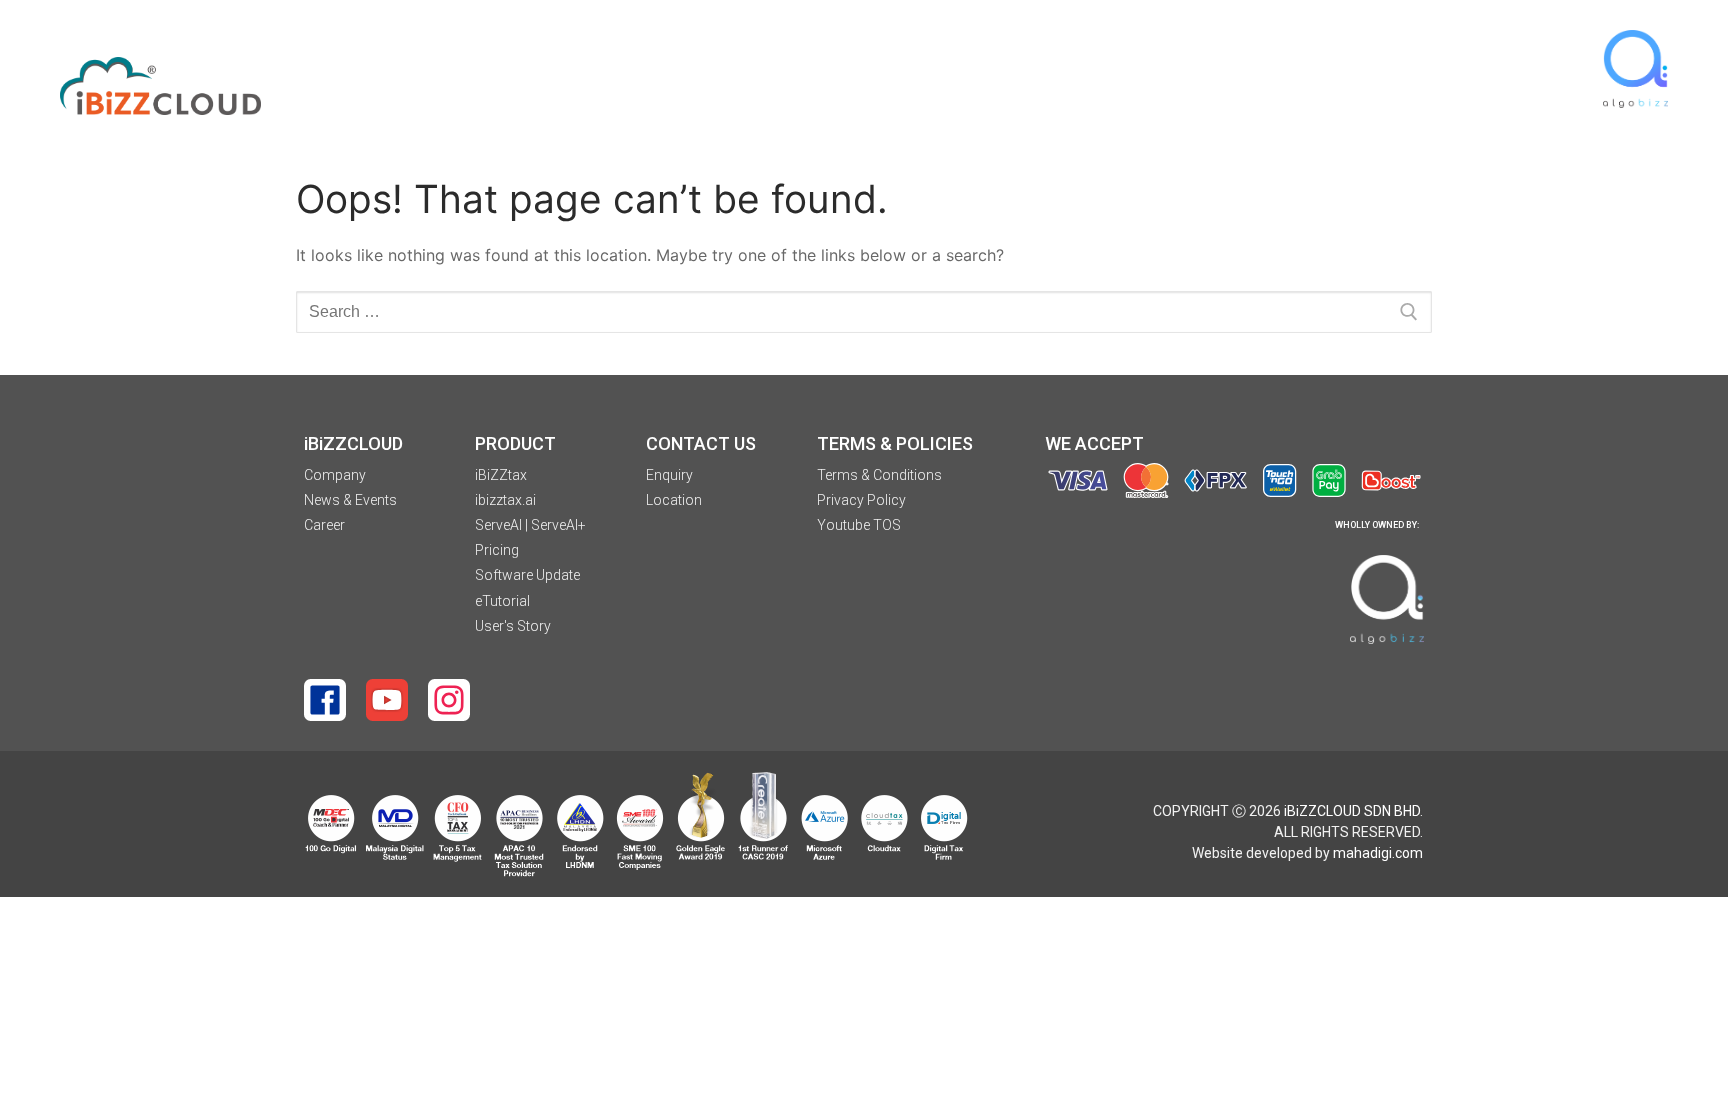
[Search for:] (864, 312)
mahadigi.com (1378, 853)
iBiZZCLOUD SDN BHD (1352, 811)
